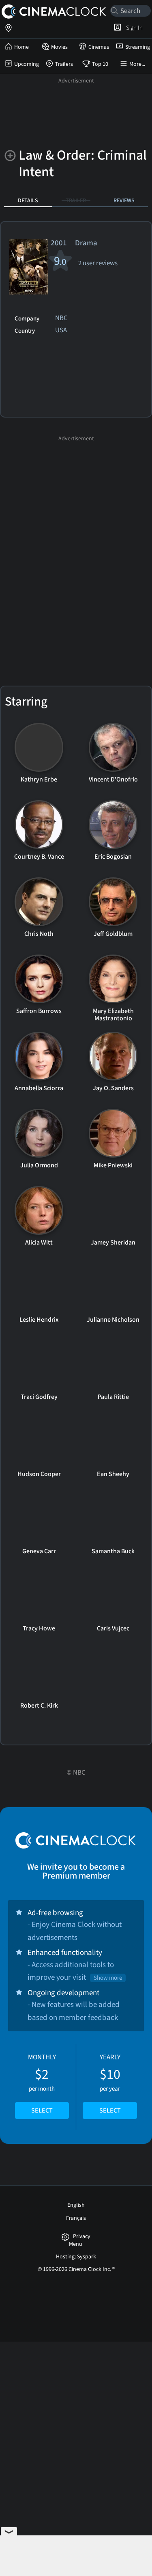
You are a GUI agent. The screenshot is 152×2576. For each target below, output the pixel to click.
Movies (59, 47)
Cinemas (99, 47)
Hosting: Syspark (76, 2257)
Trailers (64, 64)
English (76, 2205)
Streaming (138, 47)
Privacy (82, 2237)
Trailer (76, 200)
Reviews (124, 200)
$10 (110, 2084)
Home (21, 47)
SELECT (42, 2111)
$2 (42, 2084)
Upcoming (27, 64)
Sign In (133, 28)
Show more (108, 1978)
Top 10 (100, 64)
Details (28, 200)
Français (76, 2218)
